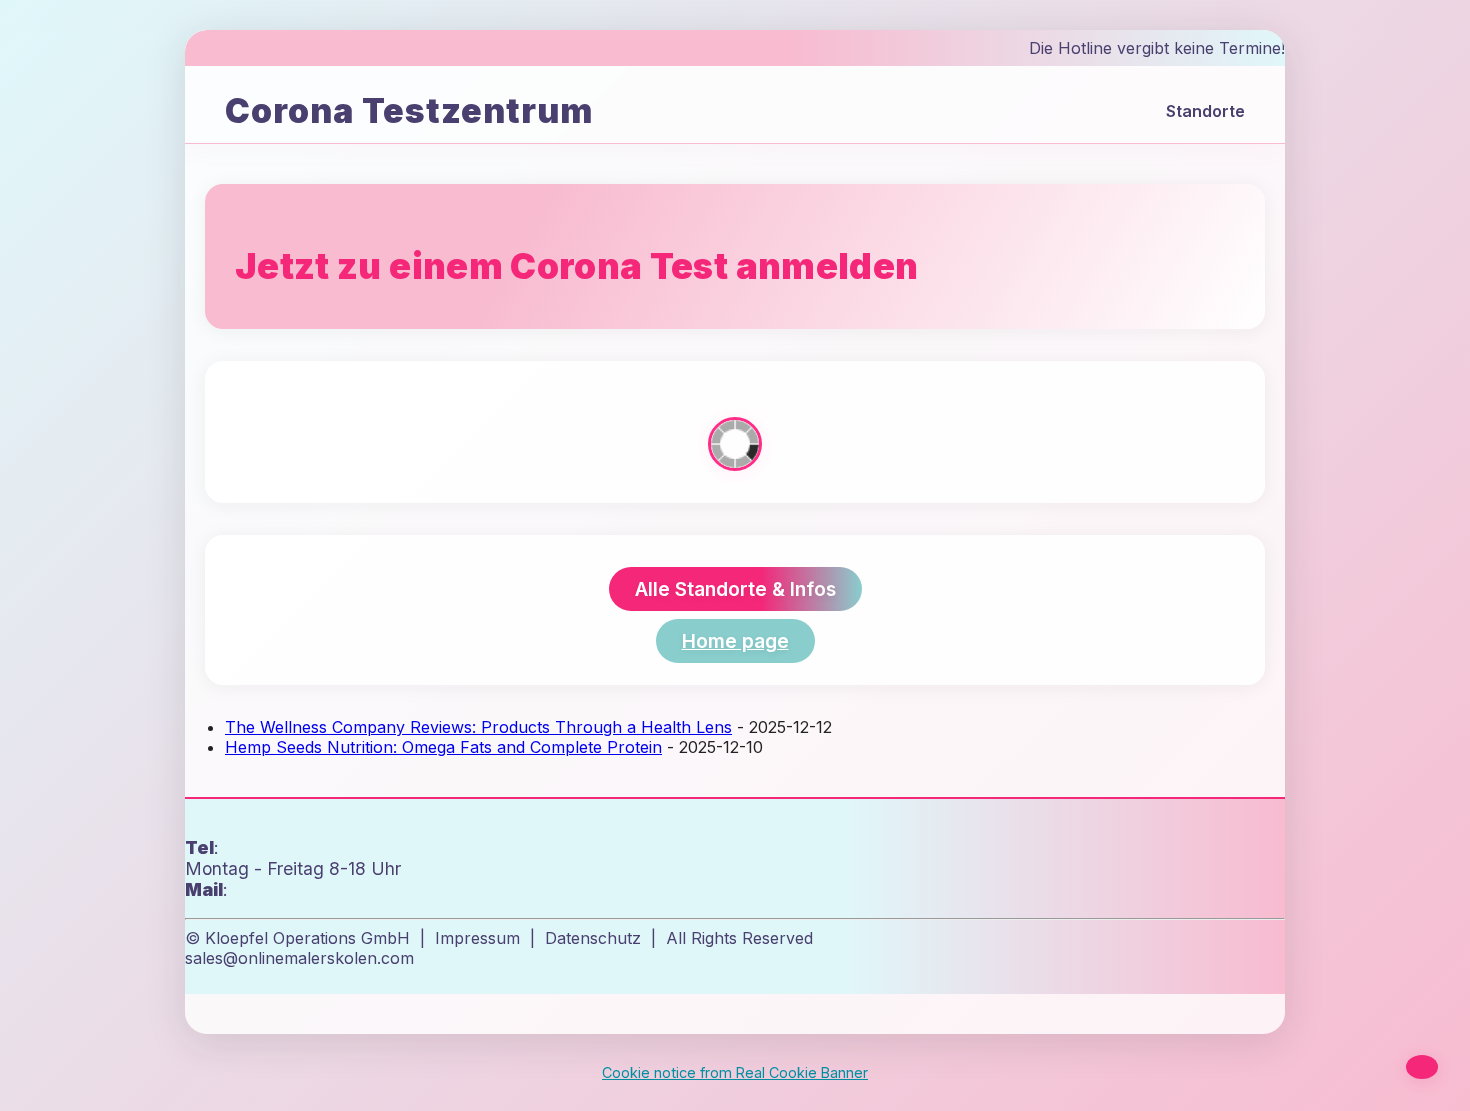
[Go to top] (1422, 1067)
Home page (735, 641)
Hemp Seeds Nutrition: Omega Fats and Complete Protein (443, 747)
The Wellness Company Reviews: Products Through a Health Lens (478, 727)
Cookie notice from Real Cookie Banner (735, 1072)
